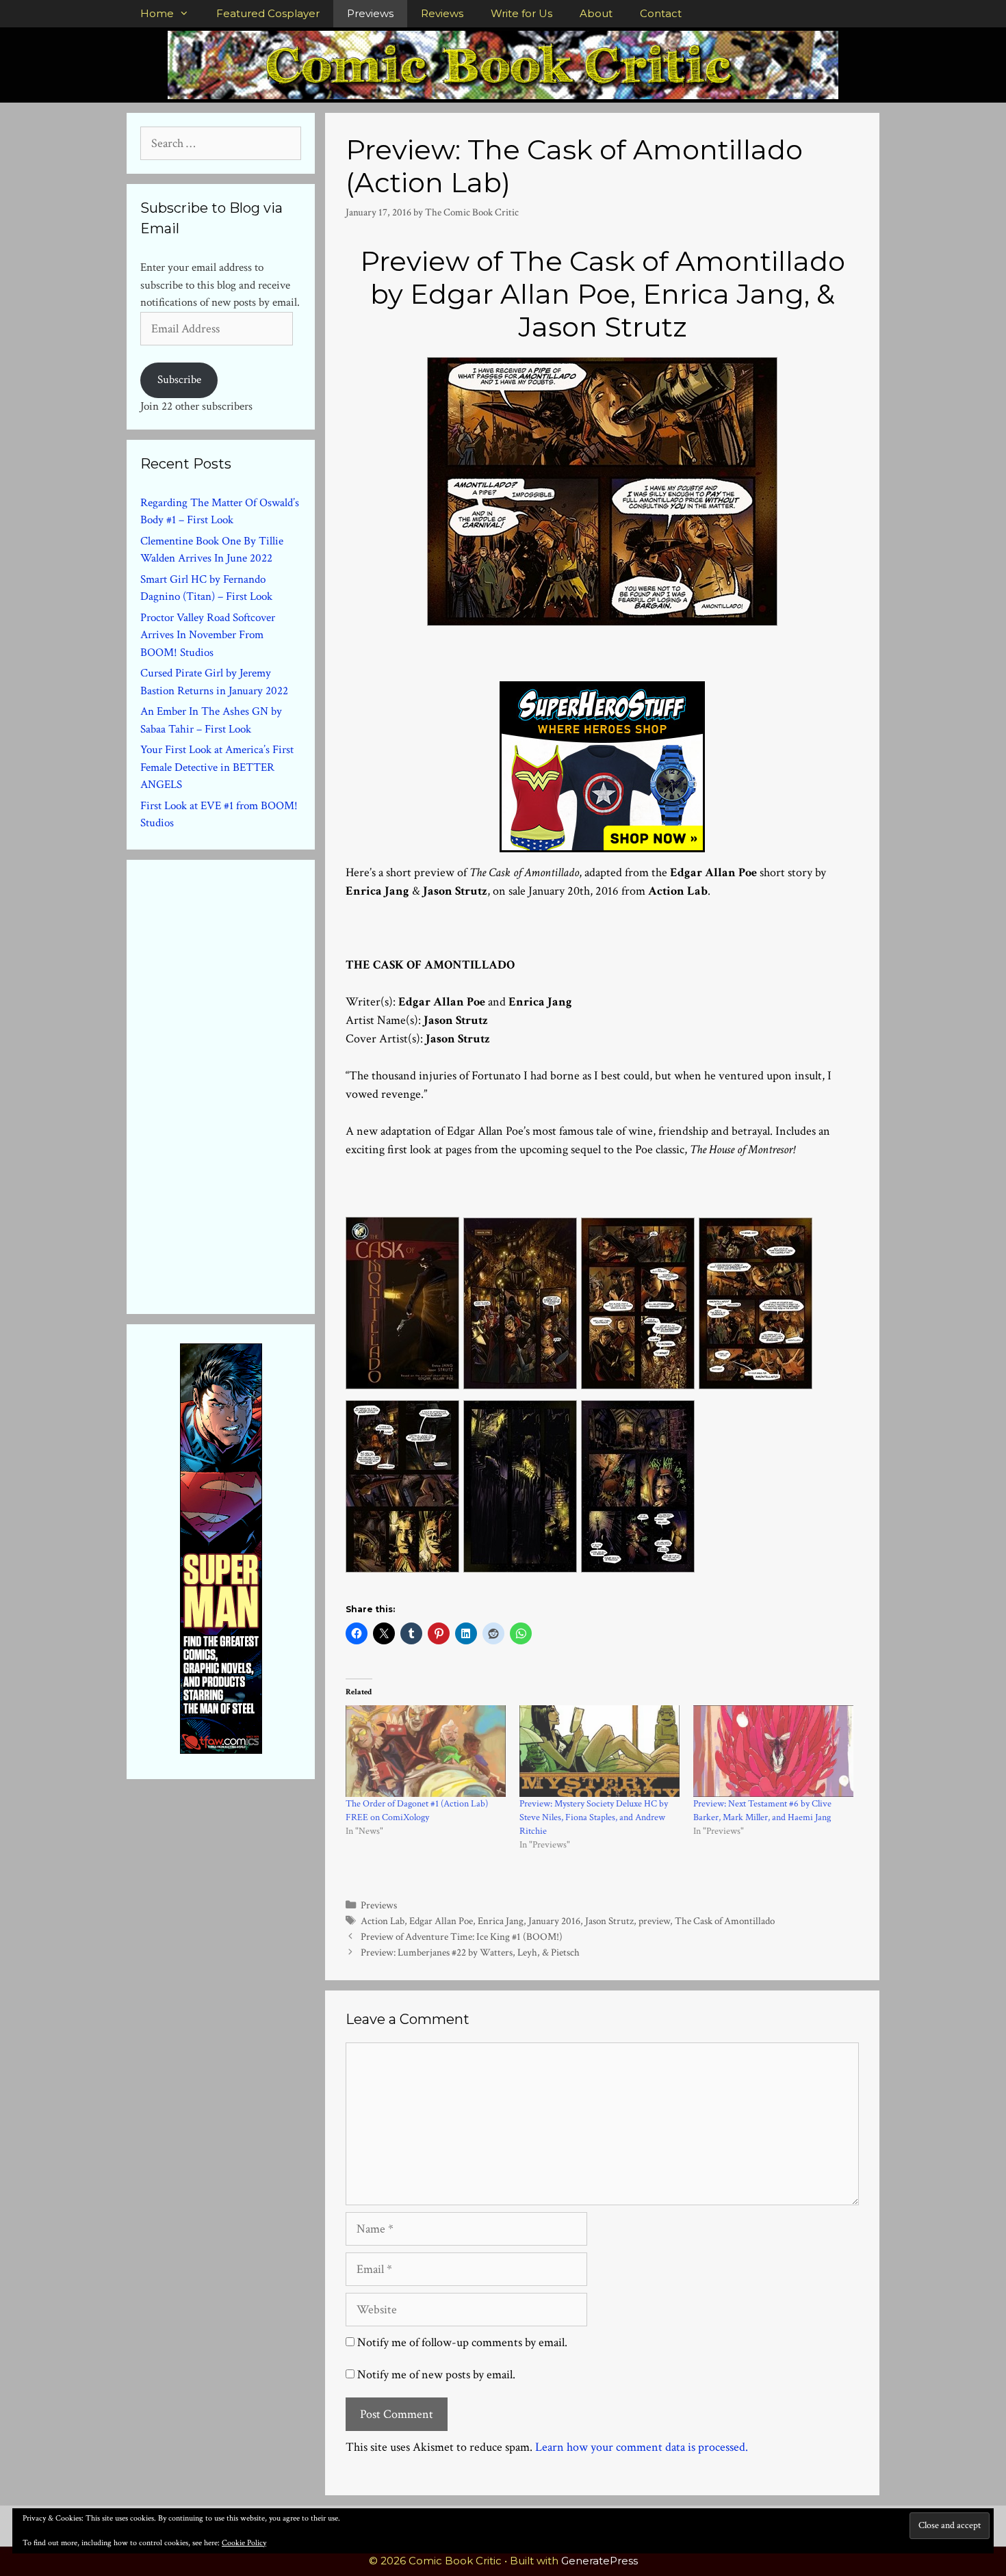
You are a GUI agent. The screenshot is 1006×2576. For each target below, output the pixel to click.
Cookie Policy (244, 2543)
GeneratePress (599, 2561)
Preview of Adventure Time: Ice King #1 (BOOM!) (462, 1936)
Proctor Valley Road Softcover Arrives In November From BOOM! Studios (208, 635)
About (596, 13)
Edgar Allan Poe (441, 1921)
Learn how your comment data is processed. (642, 2447)
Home (157, 13)
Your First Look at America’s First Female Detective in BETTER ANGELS (217, 767)
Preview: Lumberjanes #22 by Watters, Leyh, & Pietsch (470, 1952)
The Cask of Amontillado (725, 1921)
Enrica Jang (501, 1921)
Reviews (442, 13)
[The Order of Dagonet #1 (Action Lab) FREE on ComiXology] (426, 1751)
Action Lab (383, 1921)
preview (654, 1921)
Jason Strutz (609, 1921)
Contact (661, 13)
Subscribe (179, 380)
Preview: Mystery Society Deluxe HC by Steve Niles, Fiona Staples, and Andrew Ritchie (594, 1817)
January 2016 (554, 1921)
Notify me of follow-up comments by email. (462, 2342)
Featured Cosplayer (268, 13)
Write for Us (521, 13)
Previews (370, 13)
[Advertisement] (243, 1084)
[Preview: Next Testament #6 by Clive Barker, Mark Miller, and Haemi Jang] (773, 1751)
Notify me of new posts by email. (436, 2375)
